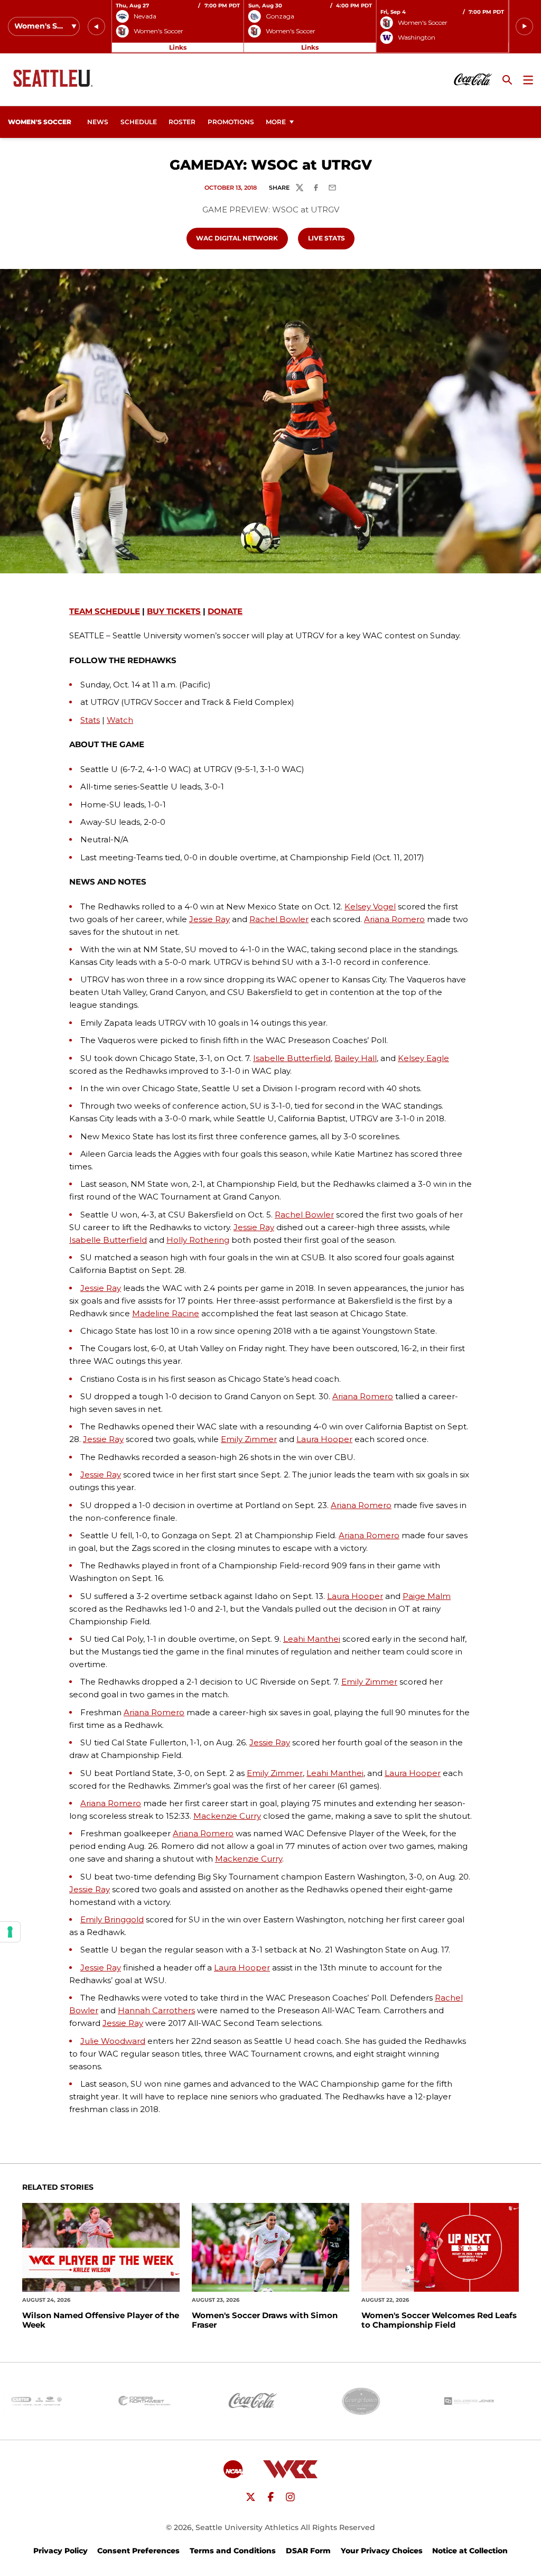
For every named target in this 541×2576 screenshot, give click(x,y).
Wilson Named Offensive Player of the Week (101, 2320)
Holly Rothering (198, 1240)
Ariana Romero (394, 919)
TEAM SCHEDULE (105, 611)
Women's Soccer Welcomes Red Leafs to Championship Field (439, 2320)
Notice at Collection (470, 2551)
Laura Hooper (324, 1439)
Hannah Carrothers (156, 2010)
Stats (90, 720)
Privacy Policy (60, 2551)
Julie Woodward (113, 2041)
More (276, 122)
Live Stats (331, 238)
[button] (96, 27)
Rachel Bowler (279, 919)
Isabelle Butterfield (292, 1058)
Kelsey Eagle (423, 1058)
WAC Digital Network (241, 238)
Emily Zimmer (249, 1439)
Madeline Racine (166, 1313)
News (98, 122)
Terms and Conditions (233, 2551)
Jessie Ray (209, 919)
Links (178, 47)
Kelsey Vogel (370, 906)
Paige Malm (427, 1596)
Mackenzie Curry (227, 1816)
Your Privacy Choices (382, 2551)
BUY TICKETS (174, 611)
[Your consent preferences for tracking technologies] (10, 1932)
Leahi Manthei (312, 1639)
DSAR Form (308, 2551)
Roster (182, 122)
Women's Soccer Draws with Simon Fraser (265, 2320)
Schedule (139, 122)
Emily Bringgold (112, 1919)
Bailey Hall (356, 1058)
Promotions (231, 122)
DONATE (225, 611)
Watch (120, 720)
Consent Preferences (138, 2551)
